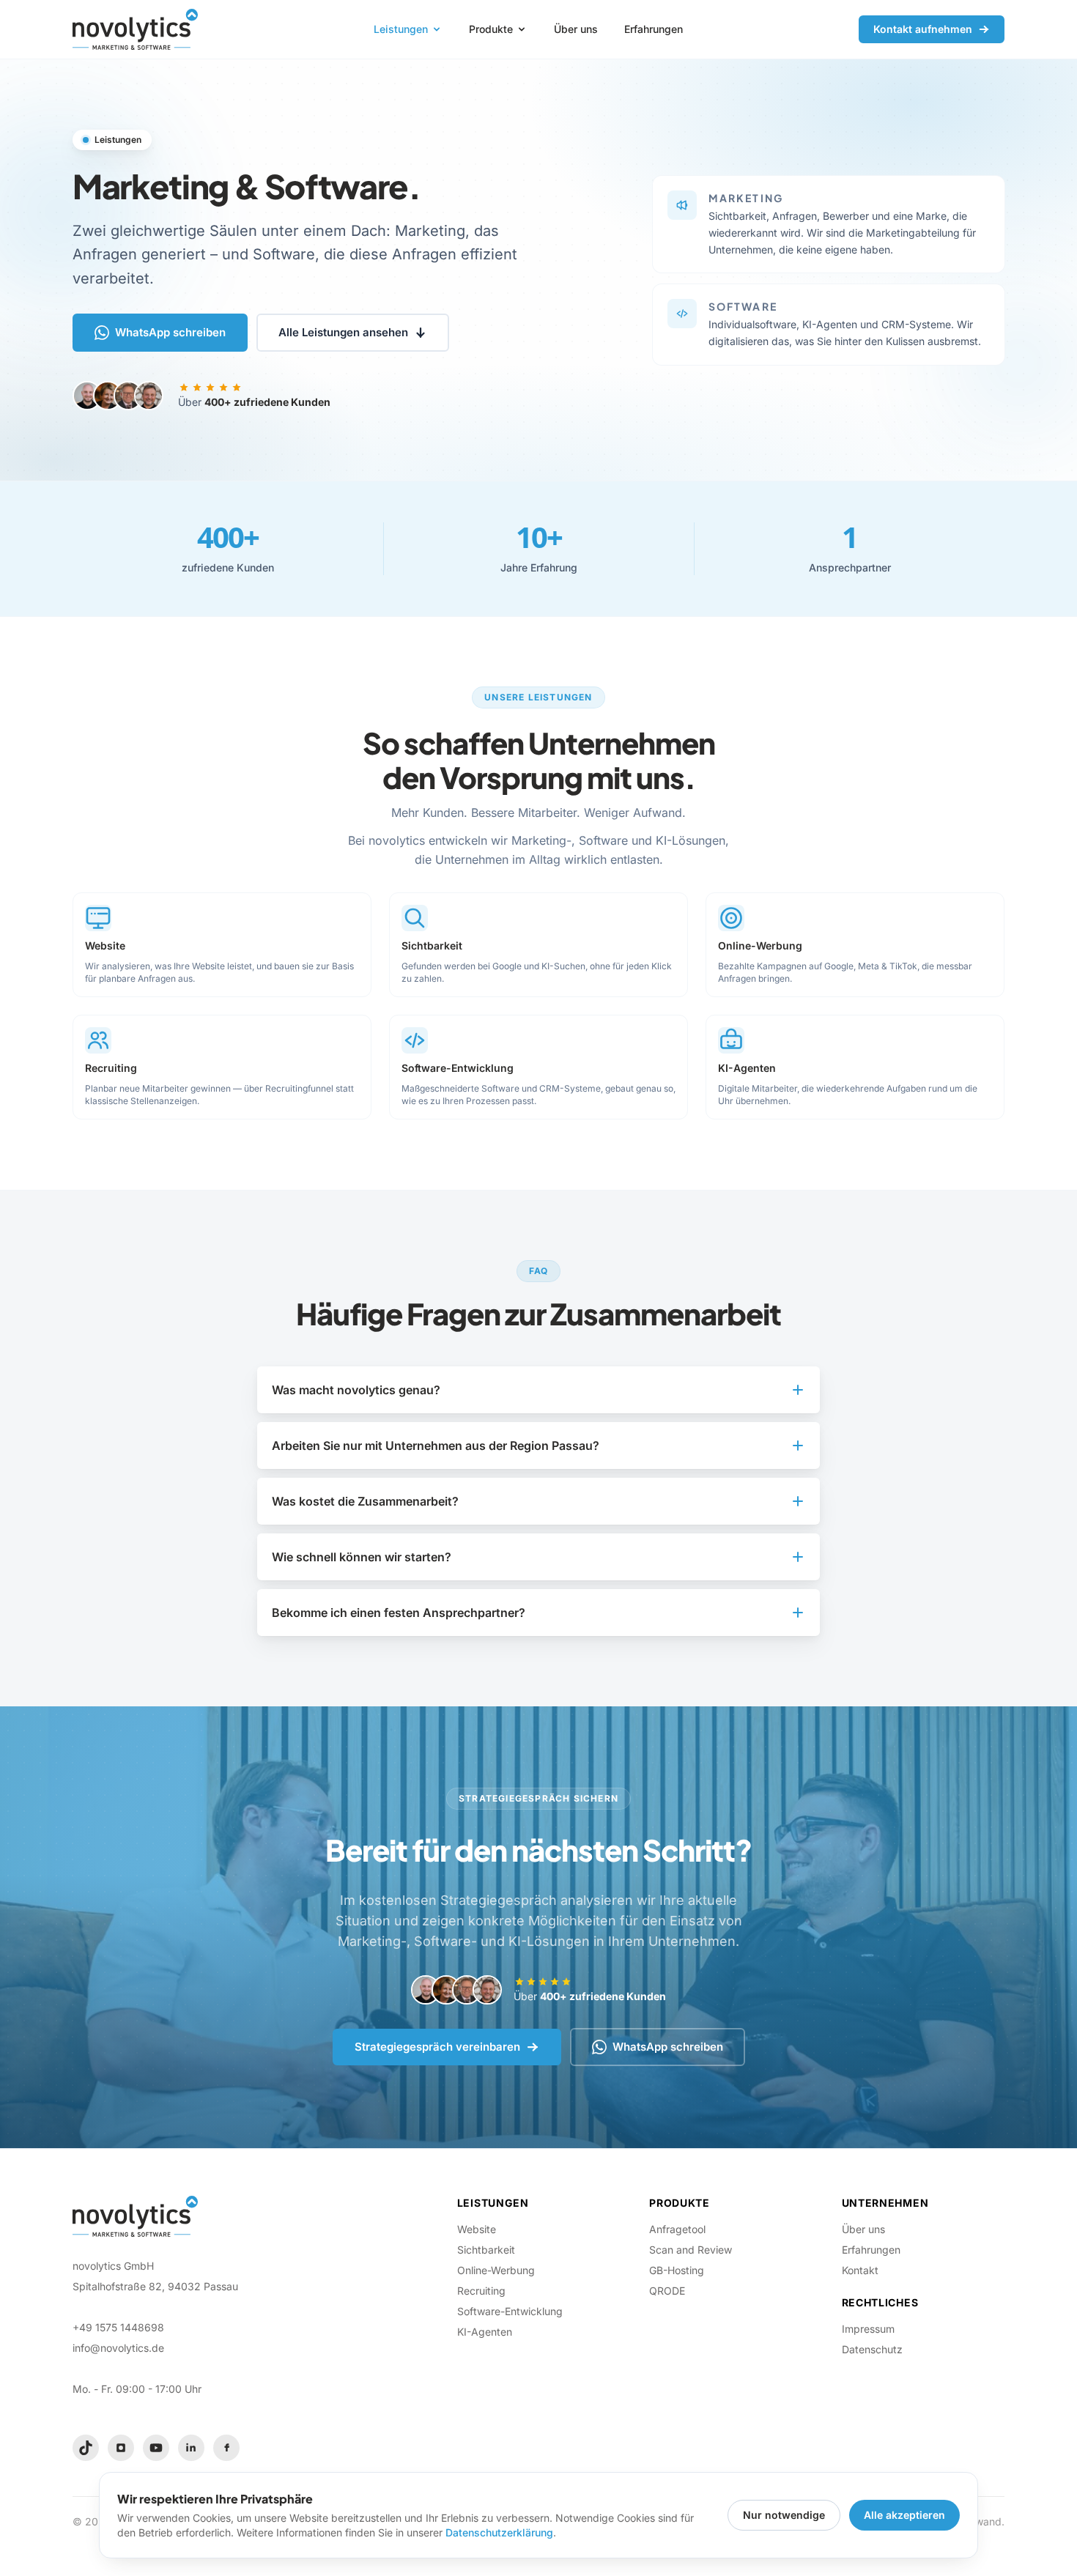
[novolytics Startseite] (135, 29)
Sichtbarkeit (486, 2250)
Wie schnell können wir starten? (362, 1557)
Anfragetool (677, 2229)
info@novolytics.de (118, 2348)
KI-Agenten (485, 2332)
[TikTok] (86, 2448)
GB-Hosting (677, 2270)
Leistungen (401, 29)
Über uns (576, 29)
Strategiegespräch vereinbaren (437, 2047)
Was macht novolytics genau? (356, 1390)
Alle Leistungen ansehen (343, 332)
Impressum (868, 2329)
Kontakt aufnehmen (923, 29)
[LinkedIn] (191, 2448)
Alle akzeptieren (904, 2515)
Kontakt (860, 2270)
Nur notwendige (784, 2515)
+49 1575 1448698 (118, 2327)
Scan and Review (691, 2250)
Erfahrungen (654, 29)
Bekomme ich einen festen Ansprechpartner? (399, 1613)
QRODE (667, 2291)
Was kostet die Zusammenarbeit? (365, 1501)
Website (477, 2229)
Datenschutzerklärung (499, 2532)
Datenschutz (872, 2349)
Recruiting (481, 2291)
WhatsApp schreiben (170, 332)
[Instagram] (121, 2448)
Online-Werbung (496, 2270)
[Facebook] (226, 2448)
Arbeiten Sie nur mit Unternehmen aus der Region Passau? (436, 1446)
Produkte (491, 29)
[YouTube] (156, 2448)
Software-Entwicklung (510, 2311)
